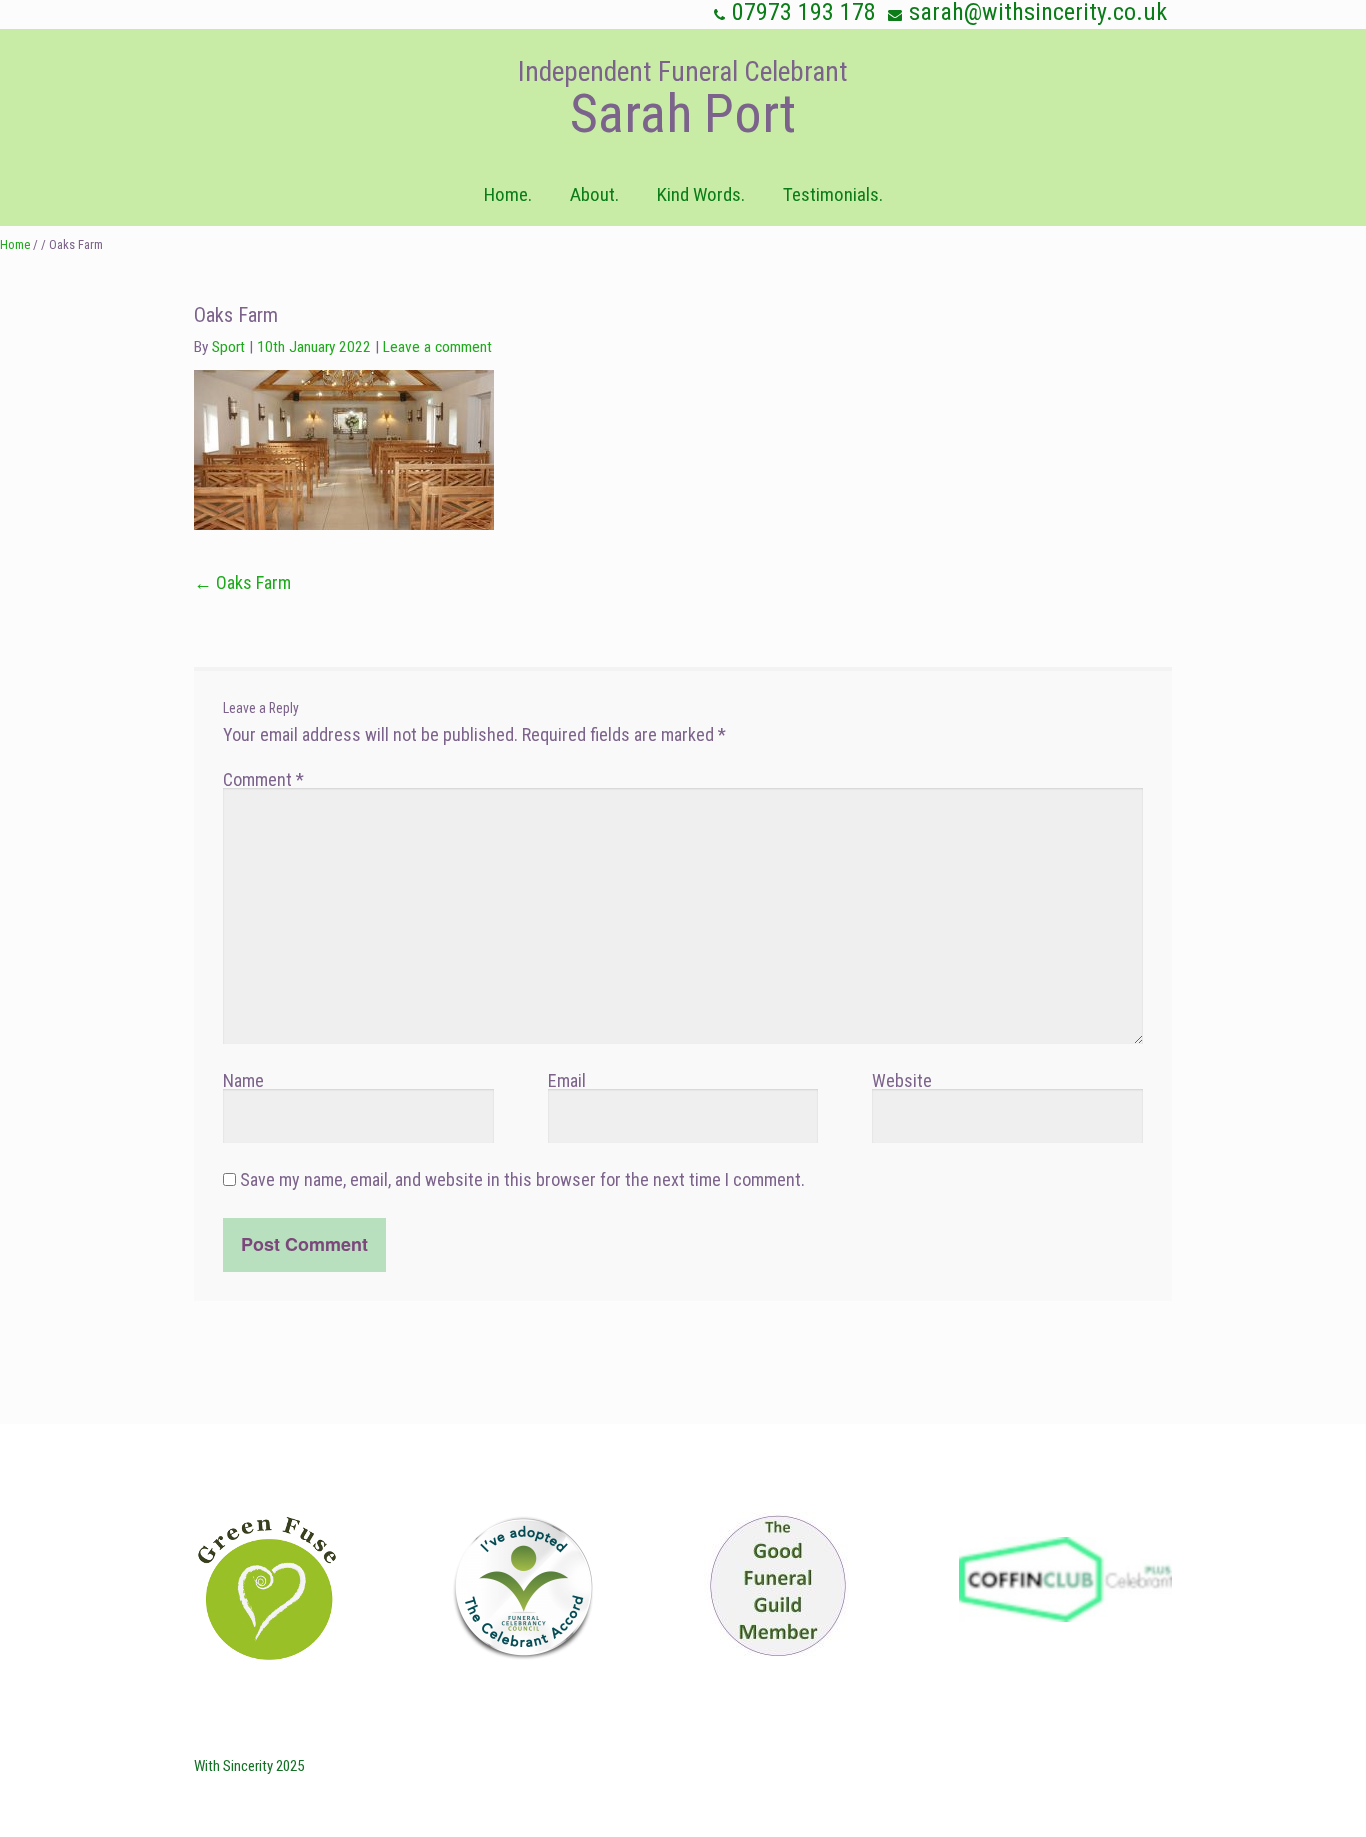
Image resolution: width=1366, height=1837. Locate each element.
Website (902, 1080)
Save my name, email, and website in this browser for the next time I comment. (522, 1179)
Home (15, 244)
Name (243, 1080)
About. (594, 194)
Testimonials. (833, 194)
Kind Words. (701, 194)
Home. (508, 194)
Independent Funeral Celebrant (683, 71)
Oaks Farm (242, 582)
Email (567, 1080)
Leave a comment (437, 347)
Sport (228, 347)
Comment (263, 779)
